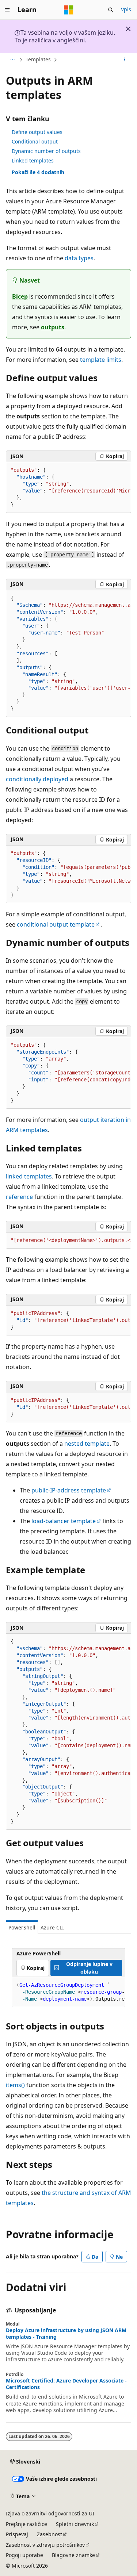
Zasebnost (50, 2534)
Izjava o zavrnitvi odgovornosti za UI (50, 2513)
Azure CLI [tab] (52, 1927)
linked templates (29, 1176)
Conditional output (35, 141)
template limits (101, 360)
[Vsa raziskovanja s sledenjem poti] (12, 60)
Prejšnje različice (26, 2524)
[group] (68, 488)
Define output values (37, 132)
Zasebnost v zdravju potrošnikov (45, 2545)
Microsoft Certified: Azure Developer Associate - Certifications (66, 2384)
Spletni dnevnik (75, 2524)
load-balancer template (64, 1521)
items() (15, 2085)
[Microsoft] (69, 10)
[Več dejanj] (125, 60)
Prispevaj (17, 2534)
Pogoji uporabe (24, 2555)
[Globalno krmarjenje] (7, 10)
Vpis (126, 9)
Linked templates (33, 160)
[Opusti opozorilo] (128, 29)
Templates (38, 59)
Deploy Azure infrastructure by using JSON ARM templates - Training (66, 2334)
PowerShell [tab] (22, 1927)
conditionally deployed (37, 779)
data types (79, 258)
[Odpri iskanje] (111, 10)
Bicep (20, 296)
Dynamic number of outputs (46, 151)
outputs (53, 327)
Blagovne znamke (73, 2555)
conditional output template (56, 924)
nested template (87, 1444)
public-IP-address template (69, 1490)
